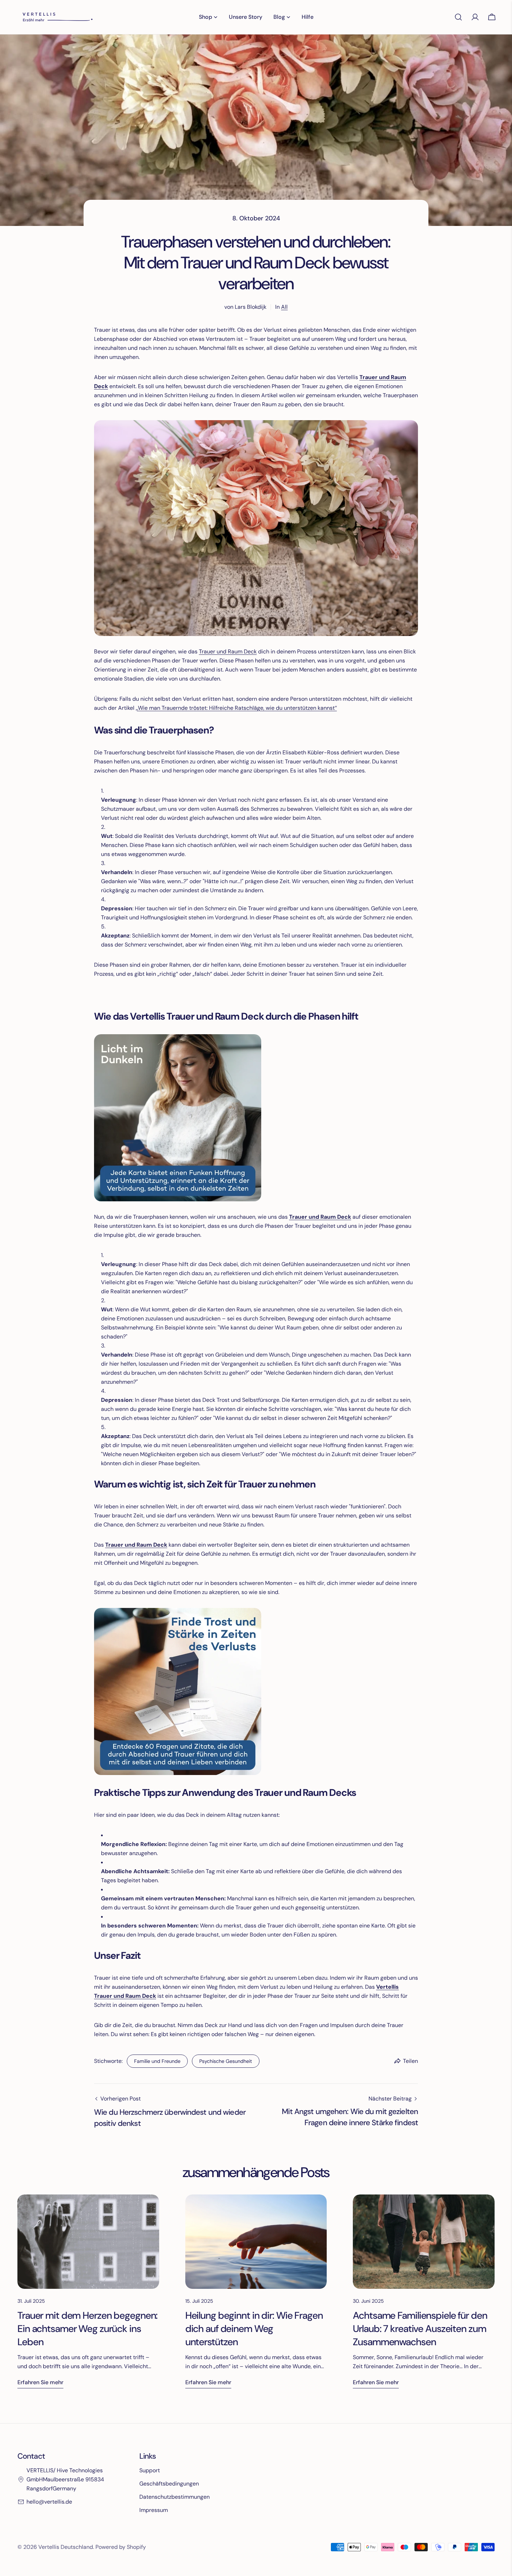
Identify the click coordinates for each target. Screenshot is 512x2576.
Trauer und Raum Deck (228, 651)
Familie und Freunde (157, 2061)
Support (150, 2470)
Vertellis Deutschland (66, 2547)
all (284, 307)
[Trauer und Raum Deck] (178, 1039)
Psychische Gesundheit (226, 2061)
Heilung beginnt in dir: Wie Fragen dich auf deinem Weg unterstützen (254, 2329)
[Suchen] (458, 17)
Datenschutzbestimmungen (174, 2497)
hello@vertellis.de (49, 2502)
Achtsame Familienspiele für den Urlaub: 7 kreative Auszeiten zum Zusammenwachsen (420, 2329)
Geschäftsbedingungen (169, 2484)
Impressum (154, 2510)
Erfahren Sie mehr (40, 2382)
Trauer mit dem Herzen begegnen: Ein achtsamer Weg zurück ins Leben (87, 2329)
